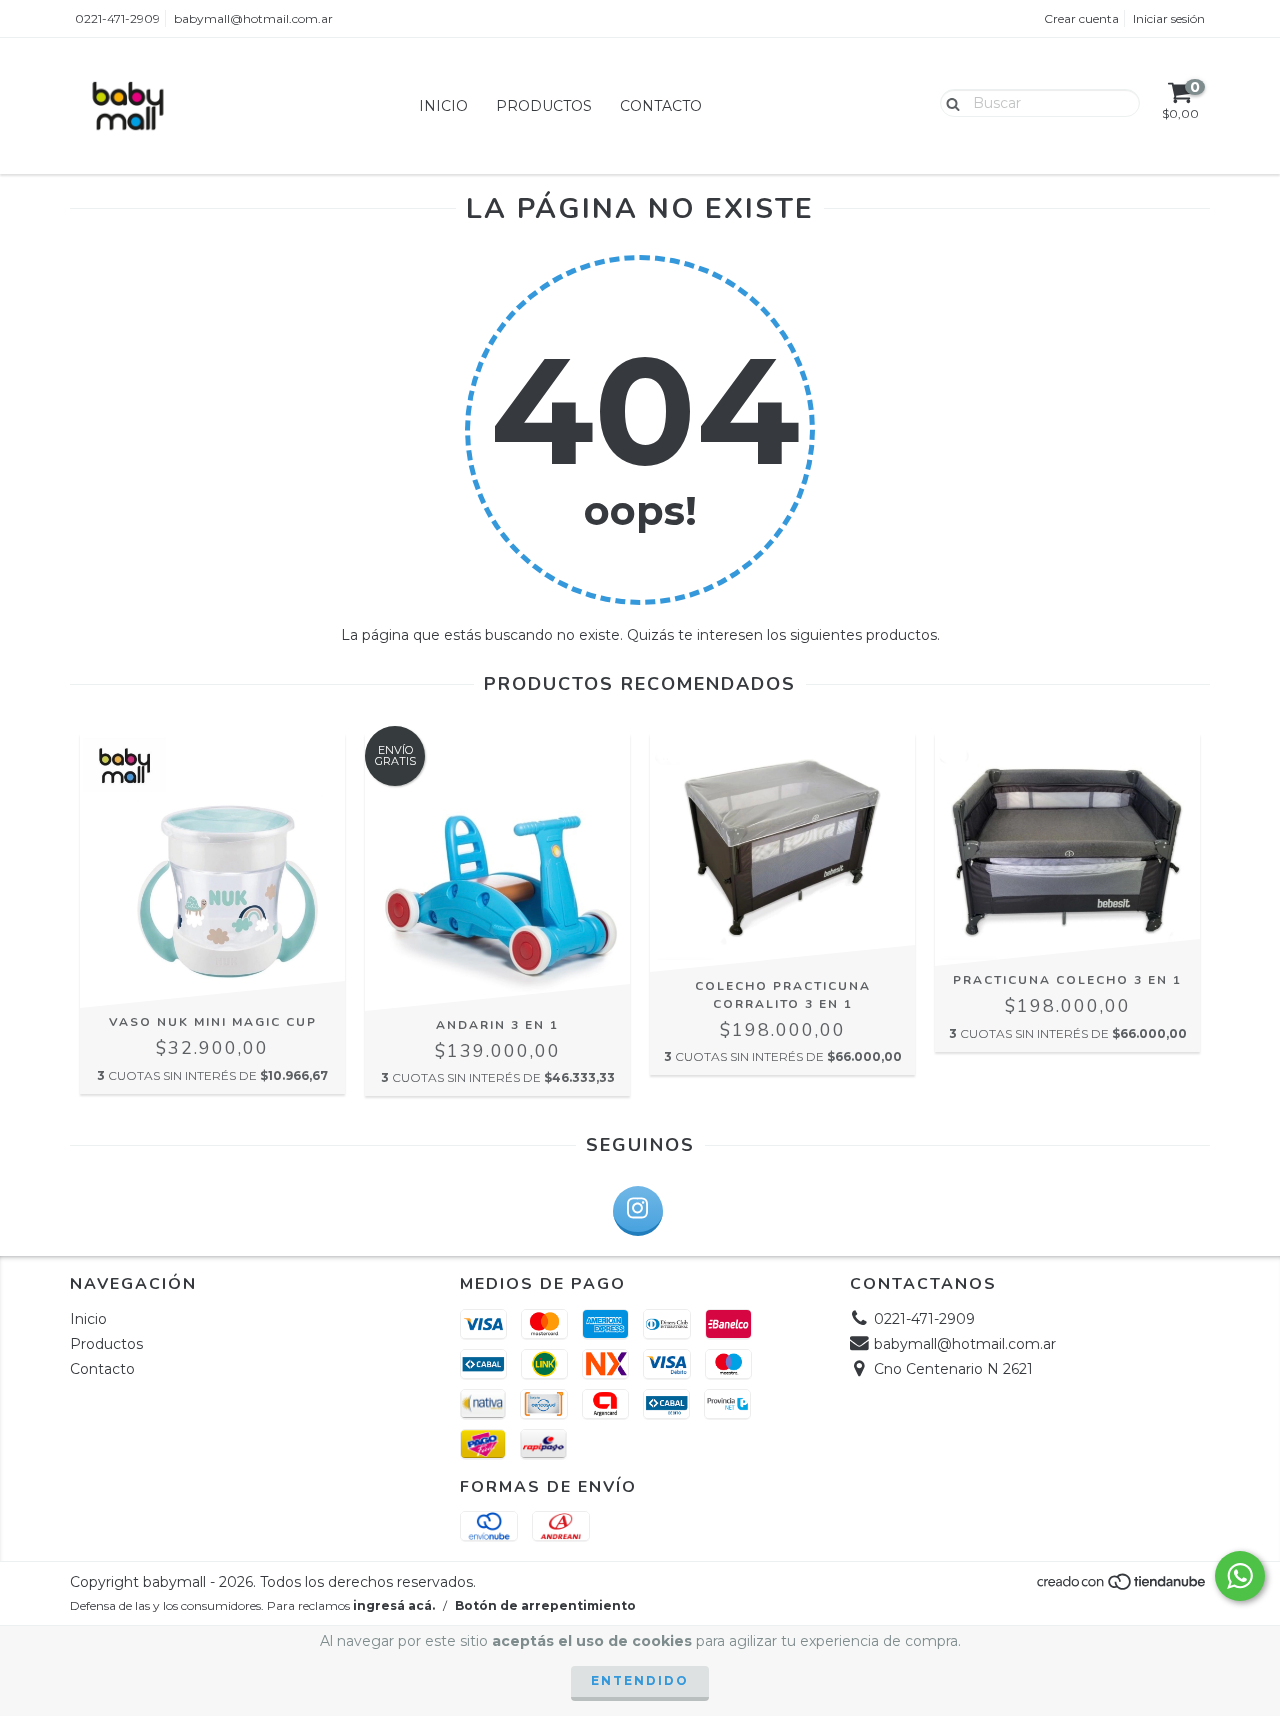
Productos (544, 106)
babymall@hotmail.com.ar (253, 18)
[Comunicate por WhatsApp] (1240, 1576)
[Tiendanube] (1122, 1587)
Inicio (443, 106)
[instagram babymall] (638, 1211)
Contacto (661, 106)
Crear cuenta (1081, 18)
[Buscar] (948, 102)
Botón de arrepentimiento (545, 1605)
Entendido (640, 1680)
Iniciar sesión (1169, 18)
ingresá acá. (394, 1605)
